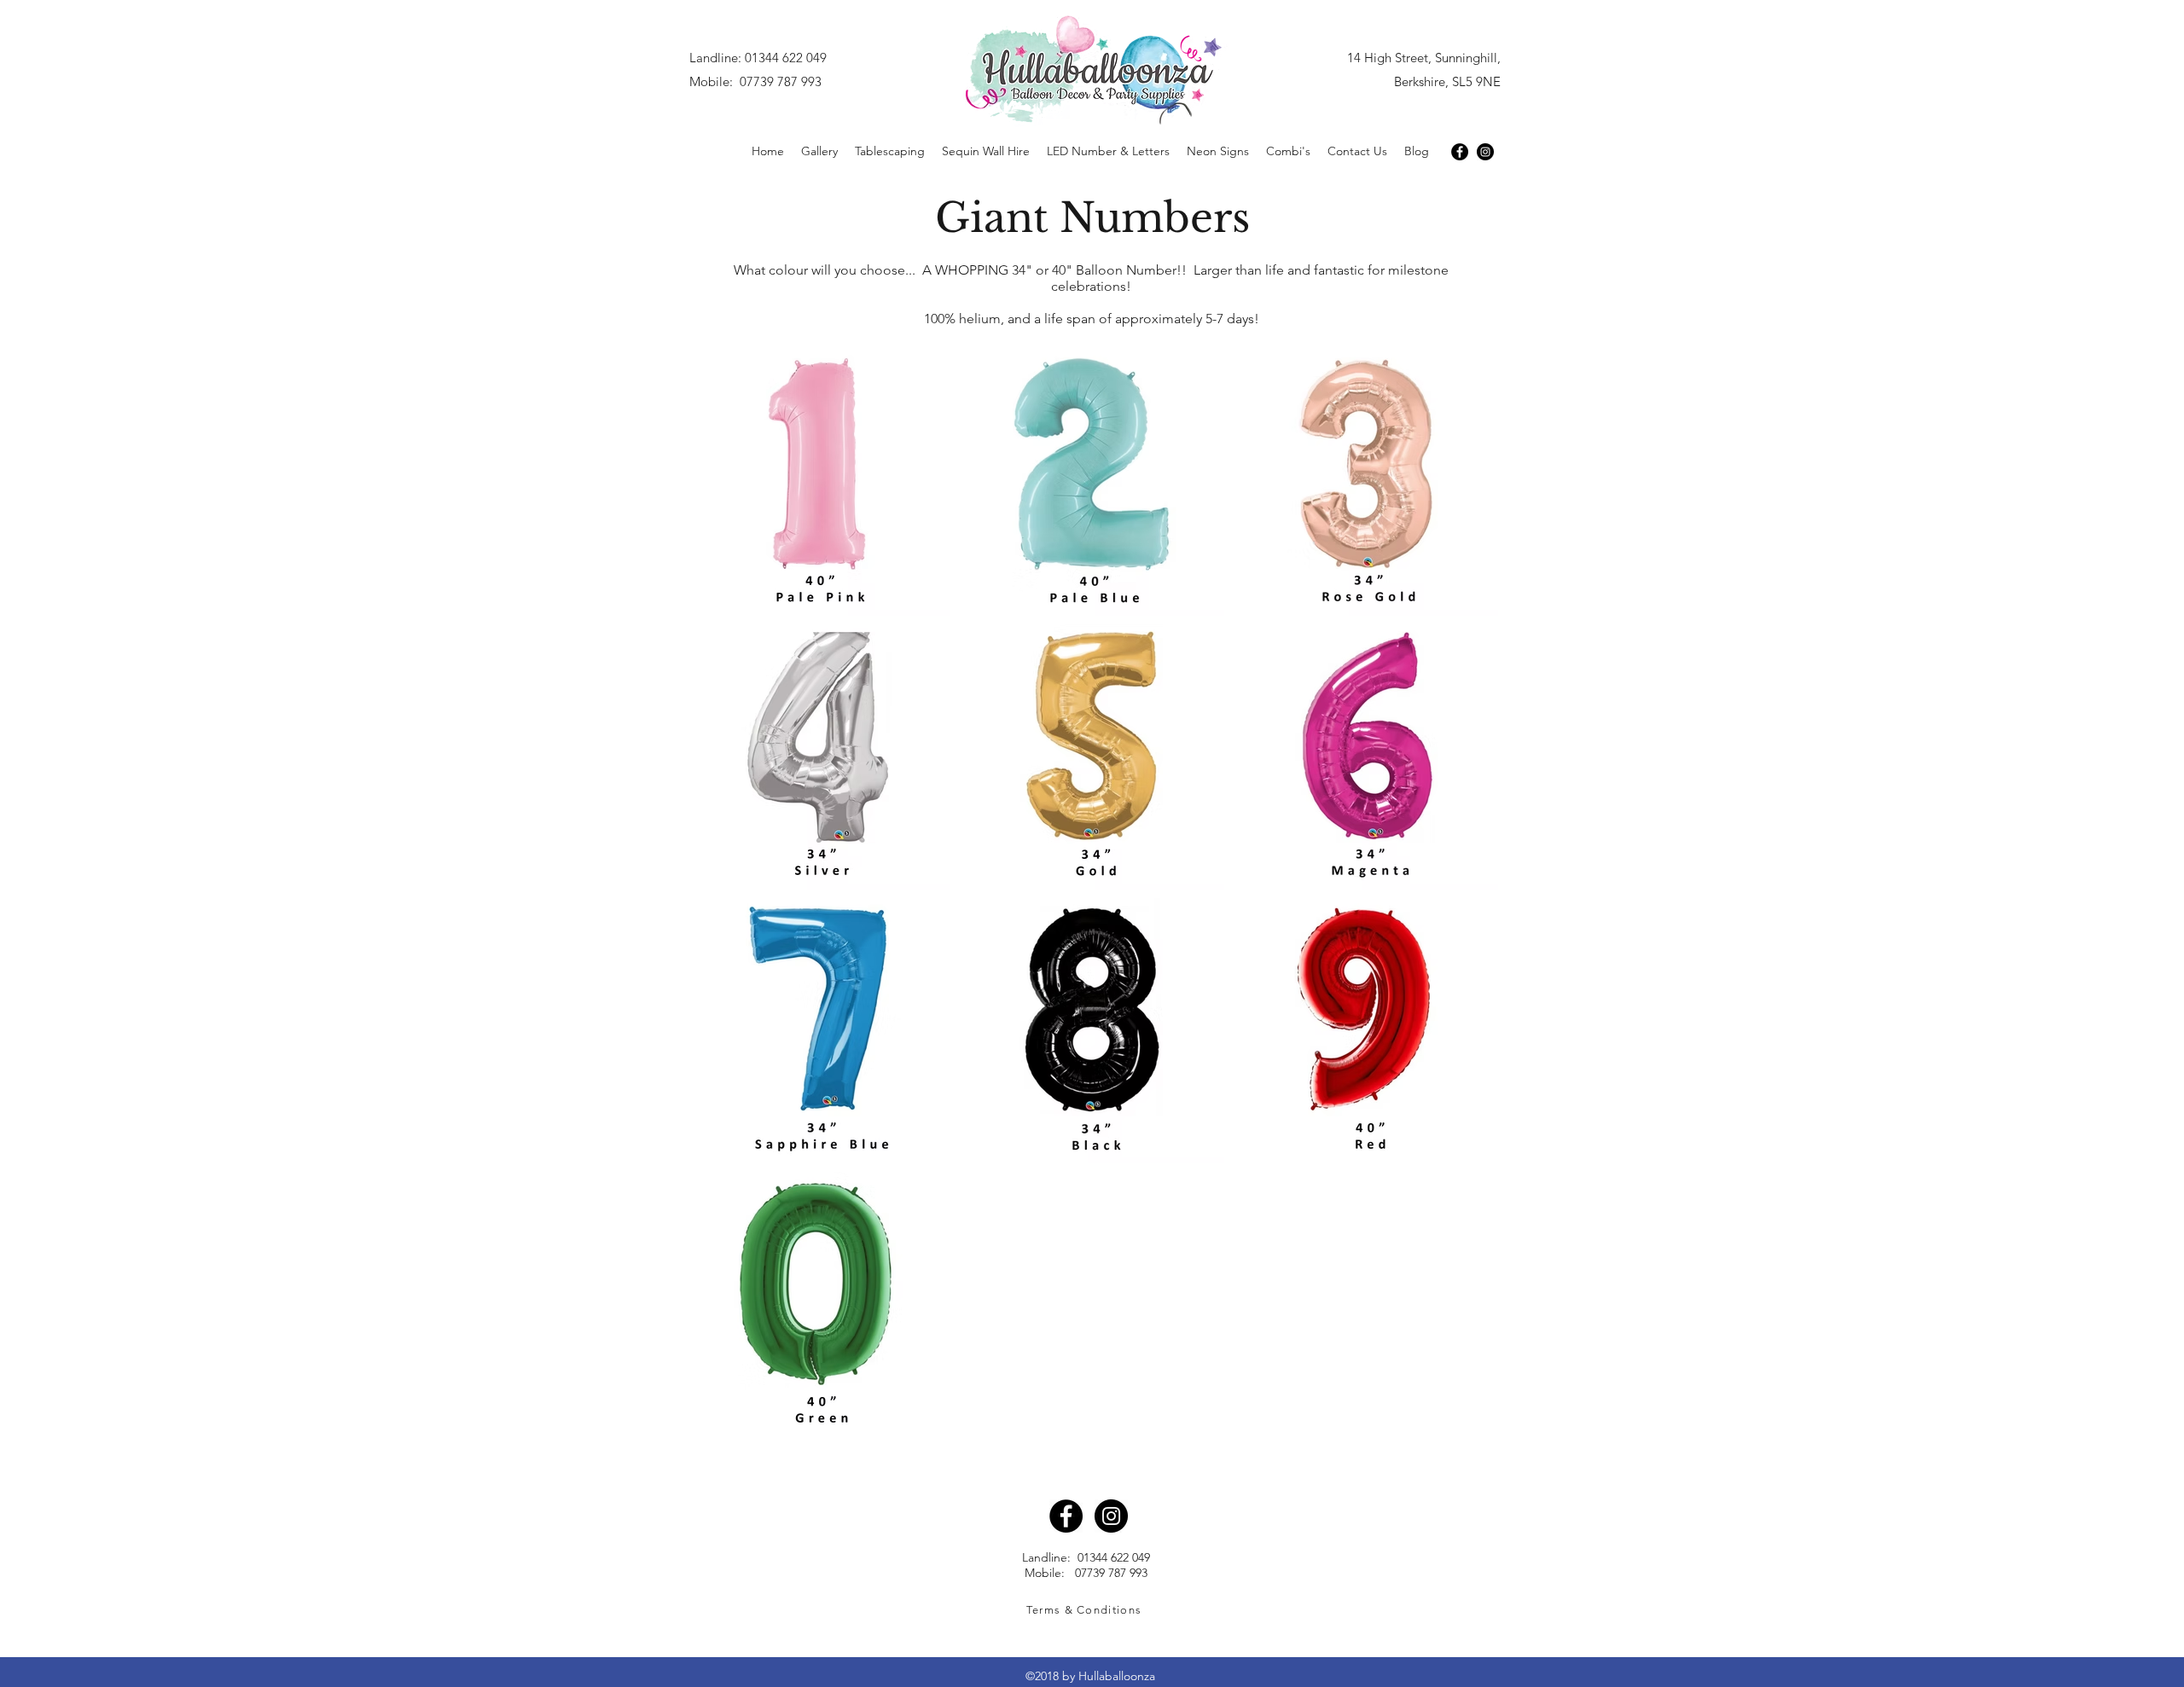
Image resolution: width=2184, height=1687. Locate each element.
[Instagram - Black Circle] (1485, 152)
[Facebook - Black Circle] (1460, 152)
